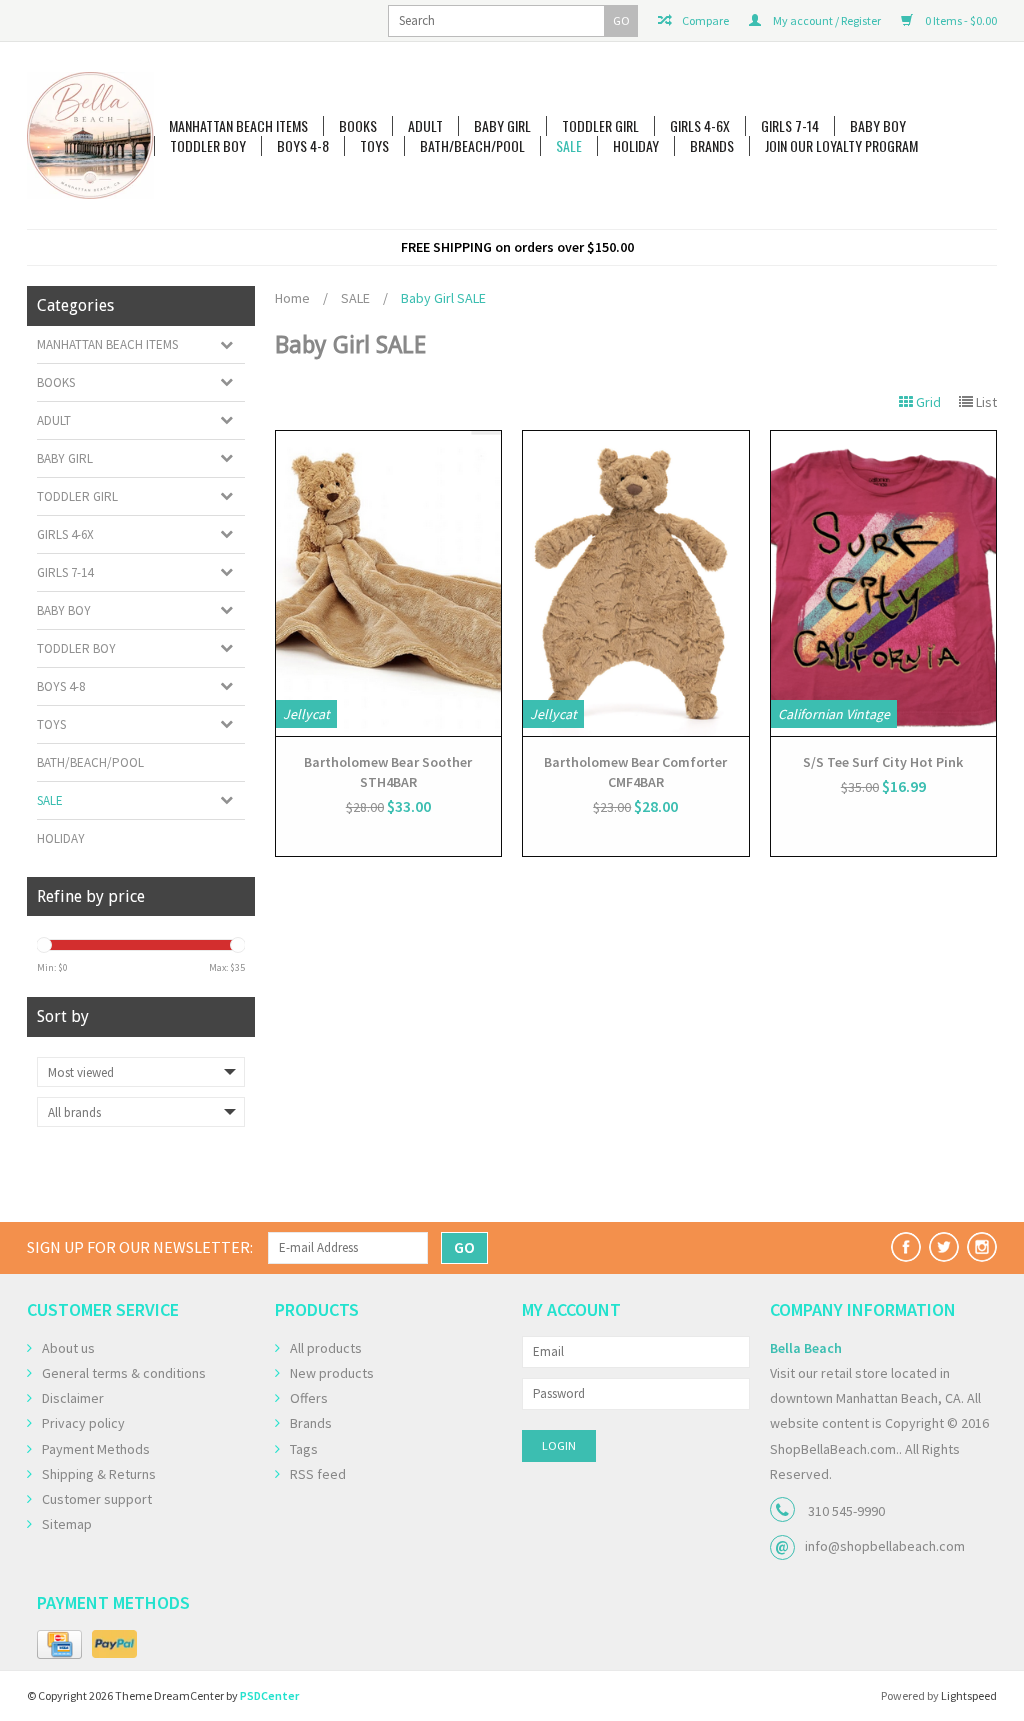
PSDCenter (269, 1695)
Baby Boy (878, 126)
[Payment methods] (59, 1645)
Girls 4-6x (700, 126)
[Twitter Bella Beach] (944, 1247)
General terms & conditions (124, 1373)
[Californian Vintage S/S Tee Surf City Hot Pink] (884, 583)
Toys (374, 146)
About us (68, 1348)
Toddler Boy (208, 146)
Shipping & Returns (99, 1474)
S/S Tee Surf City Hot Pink (883, 762)
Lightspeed (969, 1695)
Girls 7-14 (790, 126)
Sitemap (67, 1524)
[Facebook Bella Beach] (906, 1247)
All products (326, 1348)
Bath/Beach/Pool (472, 146)
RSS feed (318, 1474)
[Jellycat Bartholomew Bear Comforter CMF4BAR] (636, 583)
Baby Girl (502, 126)
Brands (712, 146)
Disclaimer (73, 1398)
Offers (309, 1398)
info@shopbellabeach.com (885, 1546)
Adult (425, 126)
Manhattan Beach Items (238, 126)
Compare (704, 20)
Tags (304, 1449)
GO (621, 20)
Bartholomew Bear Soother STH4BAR (388, 772)
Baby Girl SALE (443, 298)
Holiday (636, 146)
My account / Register (826, 20)
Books (358, 126)
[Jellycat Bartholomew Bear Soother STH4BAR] (389, 583)
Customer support (97, 1499)
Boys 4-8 (303, 146)
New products (332, 1373)
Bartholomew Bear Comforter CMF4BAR (635, 772)
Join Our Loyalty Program (841, 146)
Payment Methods (96, 1449)
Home (292, 298)
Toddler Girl (600, 126)
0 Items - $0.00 (960, 20)
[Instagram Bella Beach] (982, 1247)
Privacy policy (83, 1423)
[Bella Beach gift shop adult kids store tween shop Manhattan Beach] (90, 135)
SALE (569, 146)
